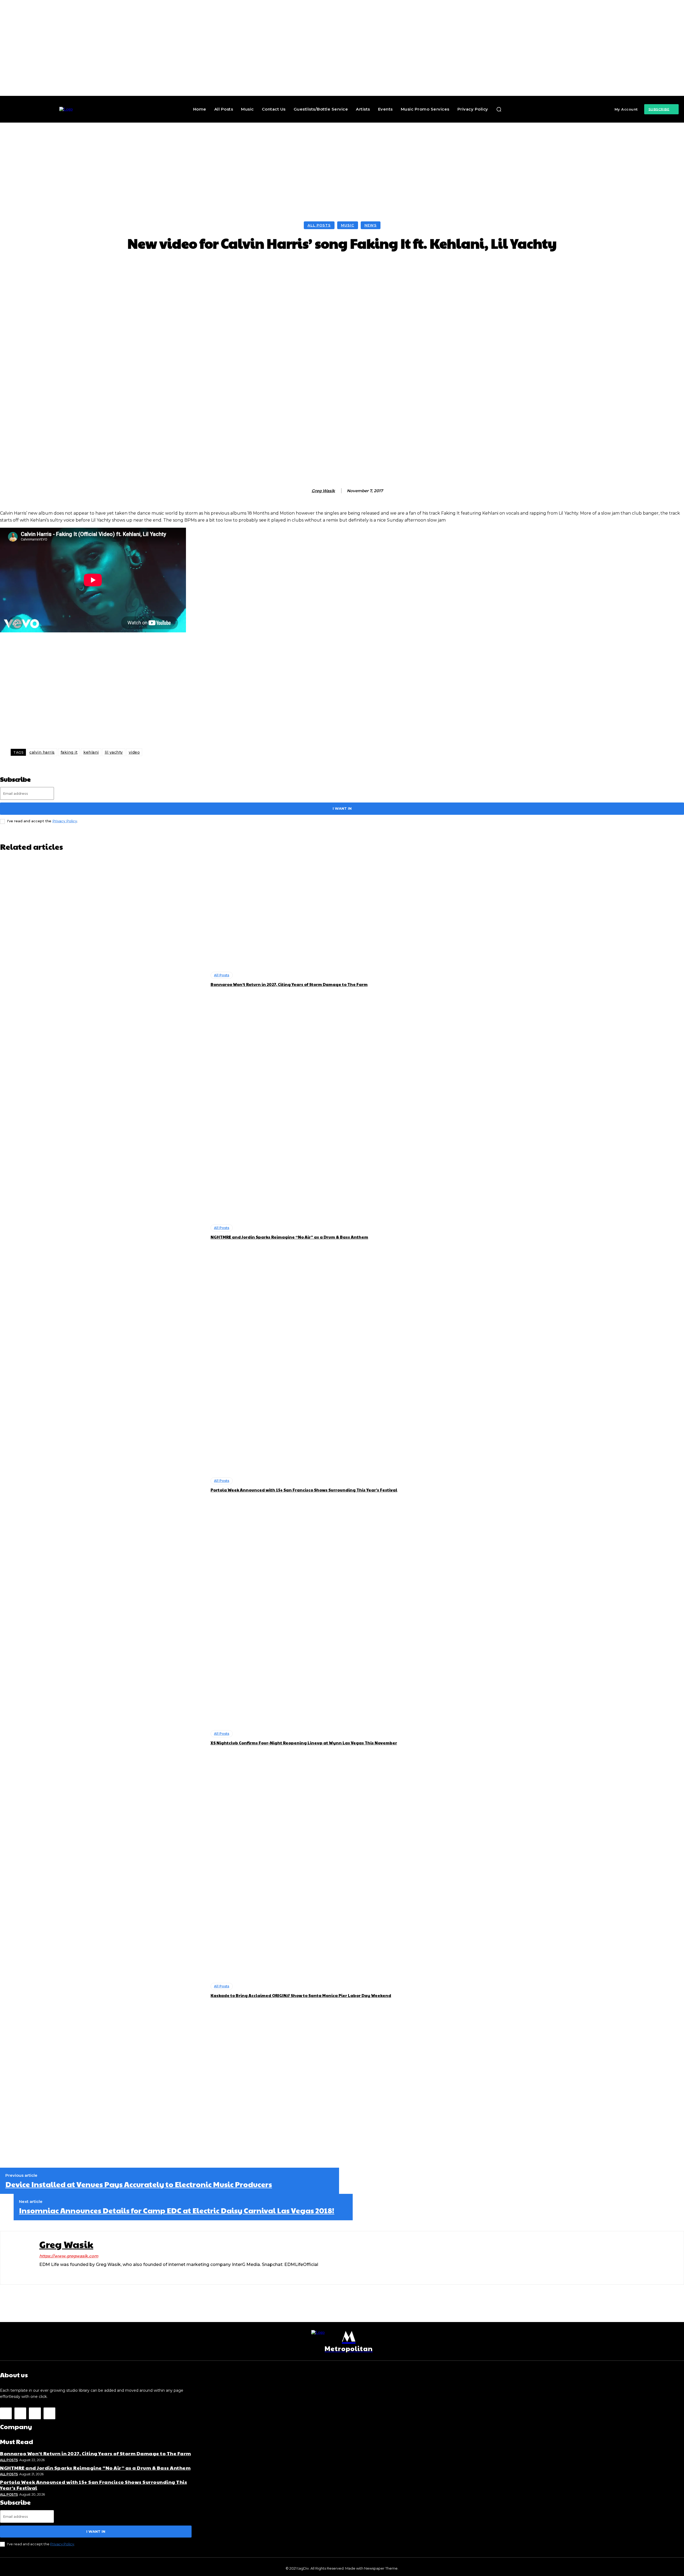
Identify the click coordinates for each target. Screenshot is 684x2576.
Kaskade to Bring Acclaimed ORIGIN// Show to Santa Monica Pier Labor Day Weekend (301, 1995)
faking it (69, 752)
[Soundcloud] (60, 2273)
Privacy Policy (65, 821)
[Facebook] (6, 2413)
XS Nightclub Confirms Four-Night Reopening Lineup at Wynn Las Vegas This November (304, 1743)
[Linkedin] (51, 2273)
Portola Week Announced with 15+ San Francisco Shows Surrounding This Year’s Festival (304, 1490)
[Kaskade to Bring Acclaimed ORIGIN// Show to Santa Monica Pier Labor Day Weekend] (103, 1991)
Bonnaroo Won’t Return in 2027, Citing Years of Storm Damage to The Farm (289, 984)
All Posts (319, 225)
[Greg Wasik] (306, 491)
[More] (441, 267)
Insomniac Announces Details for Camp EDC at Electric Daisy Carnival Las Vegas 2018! (177, 2210)
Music (348, 225)
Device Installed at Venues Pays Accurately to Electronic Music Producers (139, 2184)
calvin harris (42, 752)
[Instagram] (41, 2273)
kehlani (91, 752)
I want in (342, 808)
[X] (69, 2273)
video (134, 752)
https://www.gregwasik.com (69, 2256)
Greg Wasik (323, 491)
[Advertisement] (342, 163)
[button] (499, 109)
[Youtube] (49, 2413)
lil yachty (114, 752)
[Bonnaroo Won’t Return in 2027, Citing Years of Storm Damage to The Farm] (103, 980)
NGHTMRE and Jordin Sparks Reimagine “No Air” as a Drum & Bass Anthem (289, 1237)
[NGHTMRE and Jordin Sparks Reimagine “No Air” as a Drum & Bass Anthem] (103, 1232)
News (371, 225)
